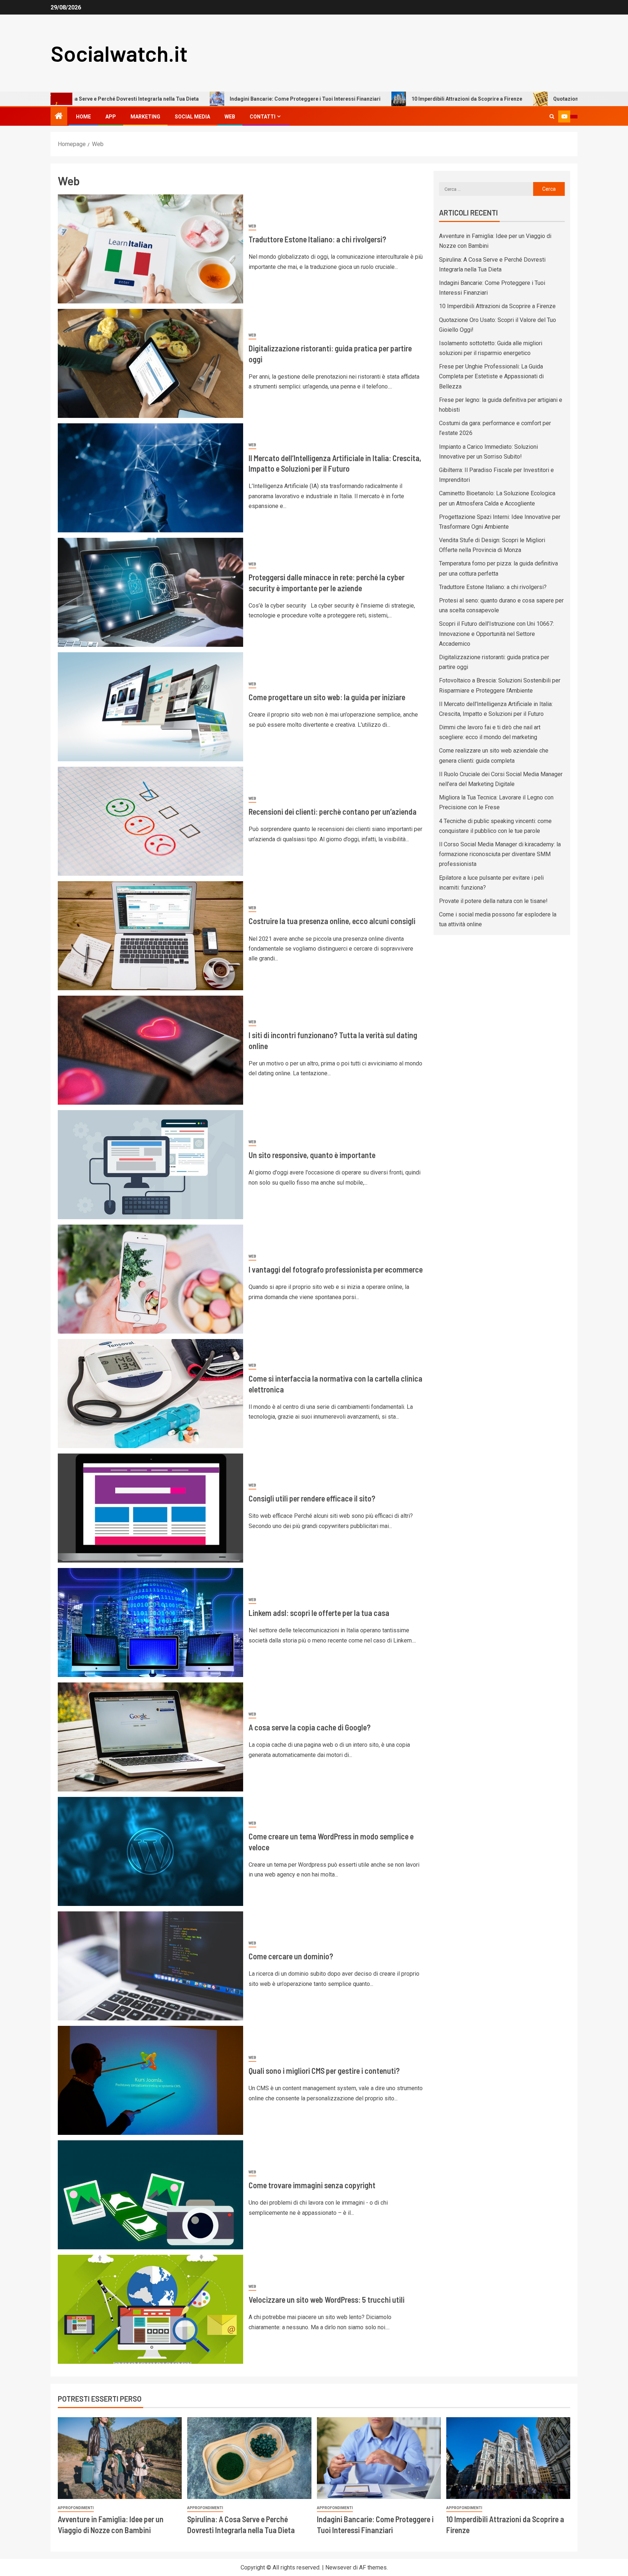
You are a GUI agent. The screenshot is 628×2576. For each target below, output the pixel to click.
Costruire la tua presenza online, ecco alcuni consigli (332, 921)
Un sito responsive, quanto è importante (312, 1155)
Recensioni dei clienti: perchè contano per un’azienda (333, 811)
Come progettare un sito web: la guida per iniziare (327, 697)
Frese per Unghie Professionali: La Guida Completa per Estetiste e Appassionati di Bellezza (491, 376)
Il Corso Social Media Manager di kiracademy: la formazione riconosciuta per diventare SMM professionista (500, 854)
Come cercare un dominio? (291, 1956)
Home (83, 117)
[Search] (552, 116)
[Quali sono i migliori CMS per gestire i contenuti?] (150, 2080)
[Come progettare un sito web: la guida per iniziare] (150, 707)
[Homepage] (59, 117)
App (111, 117)
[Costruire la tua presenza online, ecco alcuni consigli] (150, 936)
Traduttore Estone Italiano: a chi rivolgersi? (317, 239)
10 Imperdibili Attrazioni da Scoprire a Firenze (349, 99)
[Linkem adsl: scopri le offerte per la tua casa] (150, 1622)
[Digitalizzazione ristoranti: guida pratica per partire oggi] (150, 363)
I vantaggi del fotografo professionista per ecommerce (336, 1269)
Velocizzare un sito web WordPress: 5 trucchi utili (327, 2299)
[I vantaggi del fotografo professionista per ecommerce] (150, 1279)
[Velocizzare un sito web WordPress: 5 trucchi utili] (150, 2309)
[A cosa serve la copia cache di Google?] (150, 1737)
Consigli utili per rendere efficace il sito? (312, 1498)
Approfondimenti (76, 2508)
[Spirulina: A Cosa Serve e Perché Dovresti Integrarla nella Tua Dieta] (249, 2458)
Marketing (145, 117)
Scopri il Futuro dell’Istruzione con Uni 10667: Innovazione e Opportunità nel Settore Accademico (496, 634)
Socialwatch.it (119, 53)
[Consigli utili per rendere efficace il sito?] (150, 1508)
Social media (192, 117)
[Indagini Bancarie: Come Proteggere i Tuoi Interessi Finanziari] (379, 2458)
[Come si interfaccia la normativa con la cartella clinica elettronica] (150, 1394)
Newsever (338, 2567)
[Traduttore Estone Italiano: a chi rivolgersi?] (150, 249)
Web (230, 117)
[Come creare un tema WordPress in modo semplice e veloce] (150, 1851)
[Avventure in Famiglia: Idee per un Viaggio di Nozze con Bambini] (120, 2458)
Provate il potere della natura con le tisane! (493, 901)
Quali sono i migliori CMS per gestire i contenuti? (324, 2071)
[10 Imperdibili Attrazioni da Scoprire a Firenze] (508, 2458)
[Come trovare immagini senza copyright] (150, 2195)
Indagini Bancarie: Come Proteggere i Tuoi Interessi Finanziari (187, 99)
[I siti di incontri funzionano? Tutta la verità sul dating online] (150, 1050)
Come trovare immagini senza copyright (312, 2185)
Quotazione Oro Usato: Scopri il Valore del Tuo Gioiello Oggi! (509, 99)
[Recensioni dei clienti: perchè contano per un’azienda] (150, 821)
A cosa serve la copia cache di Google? (310, 1727)
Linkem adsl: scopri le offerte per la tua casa (319, 1613)
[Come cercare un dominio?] (150, 1966)
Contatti (263, 117)
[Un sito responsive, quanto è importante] (150, 1165)
